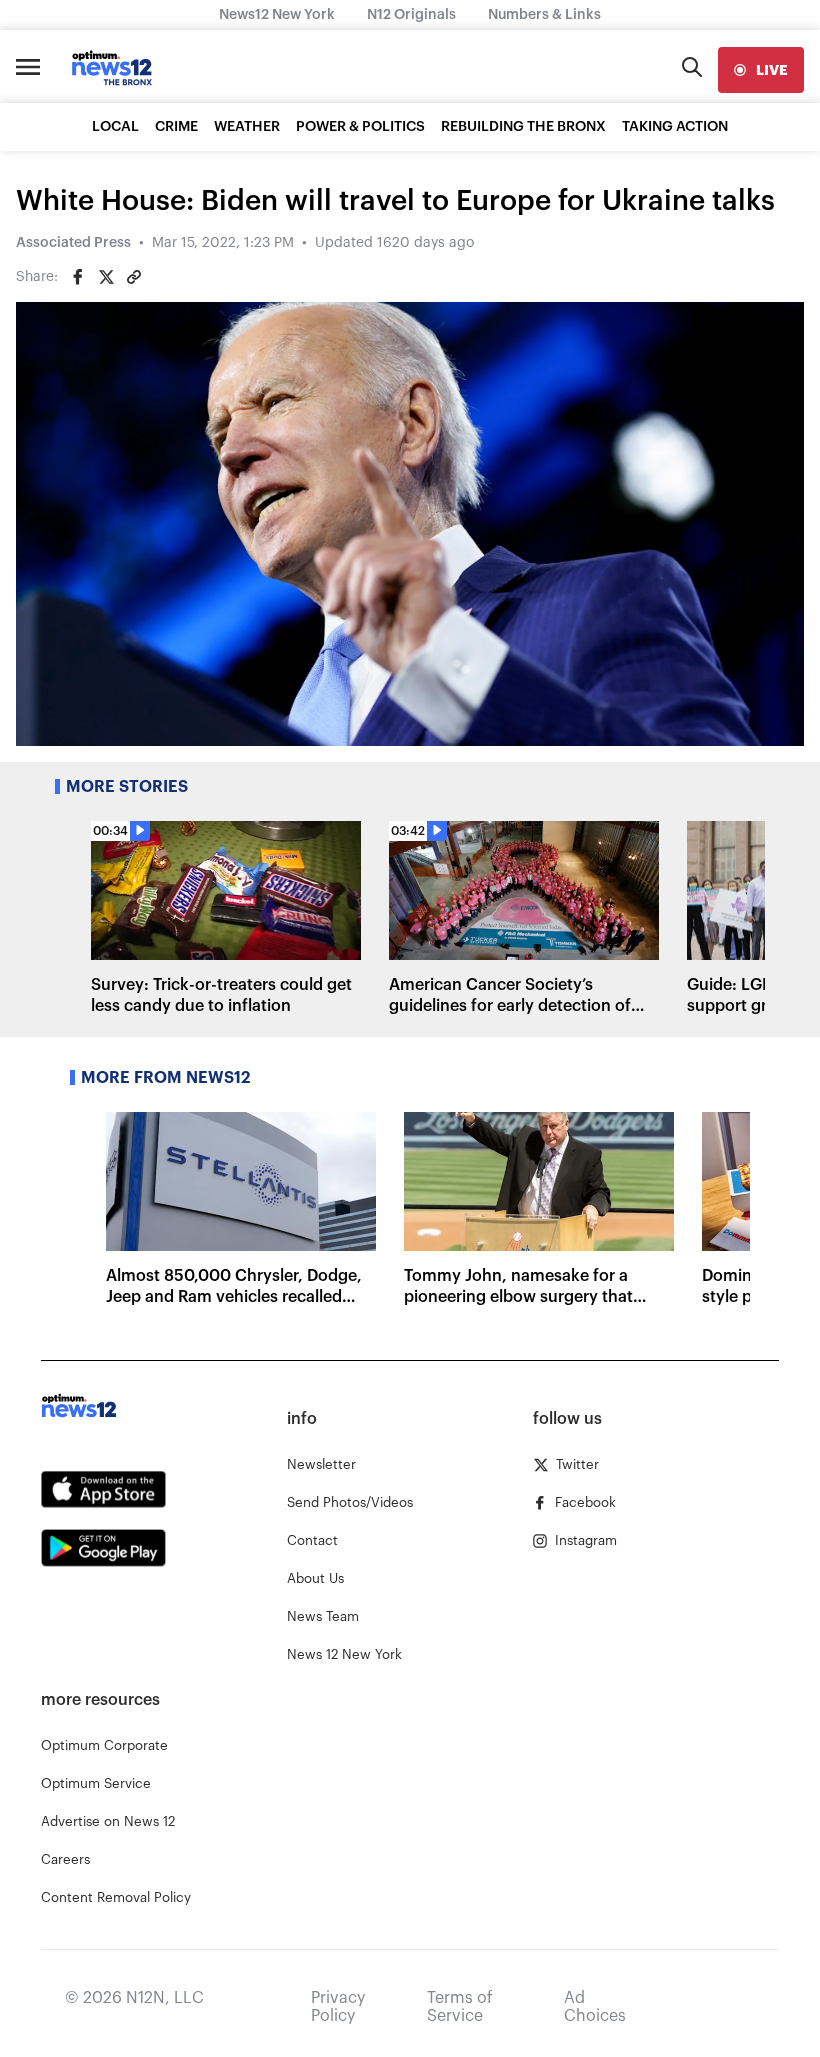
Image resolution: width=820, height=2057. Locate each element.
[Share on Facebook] (78, 277)
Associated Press (73, 243)
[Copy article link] (134, 277)
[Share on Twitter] (106, 277)
